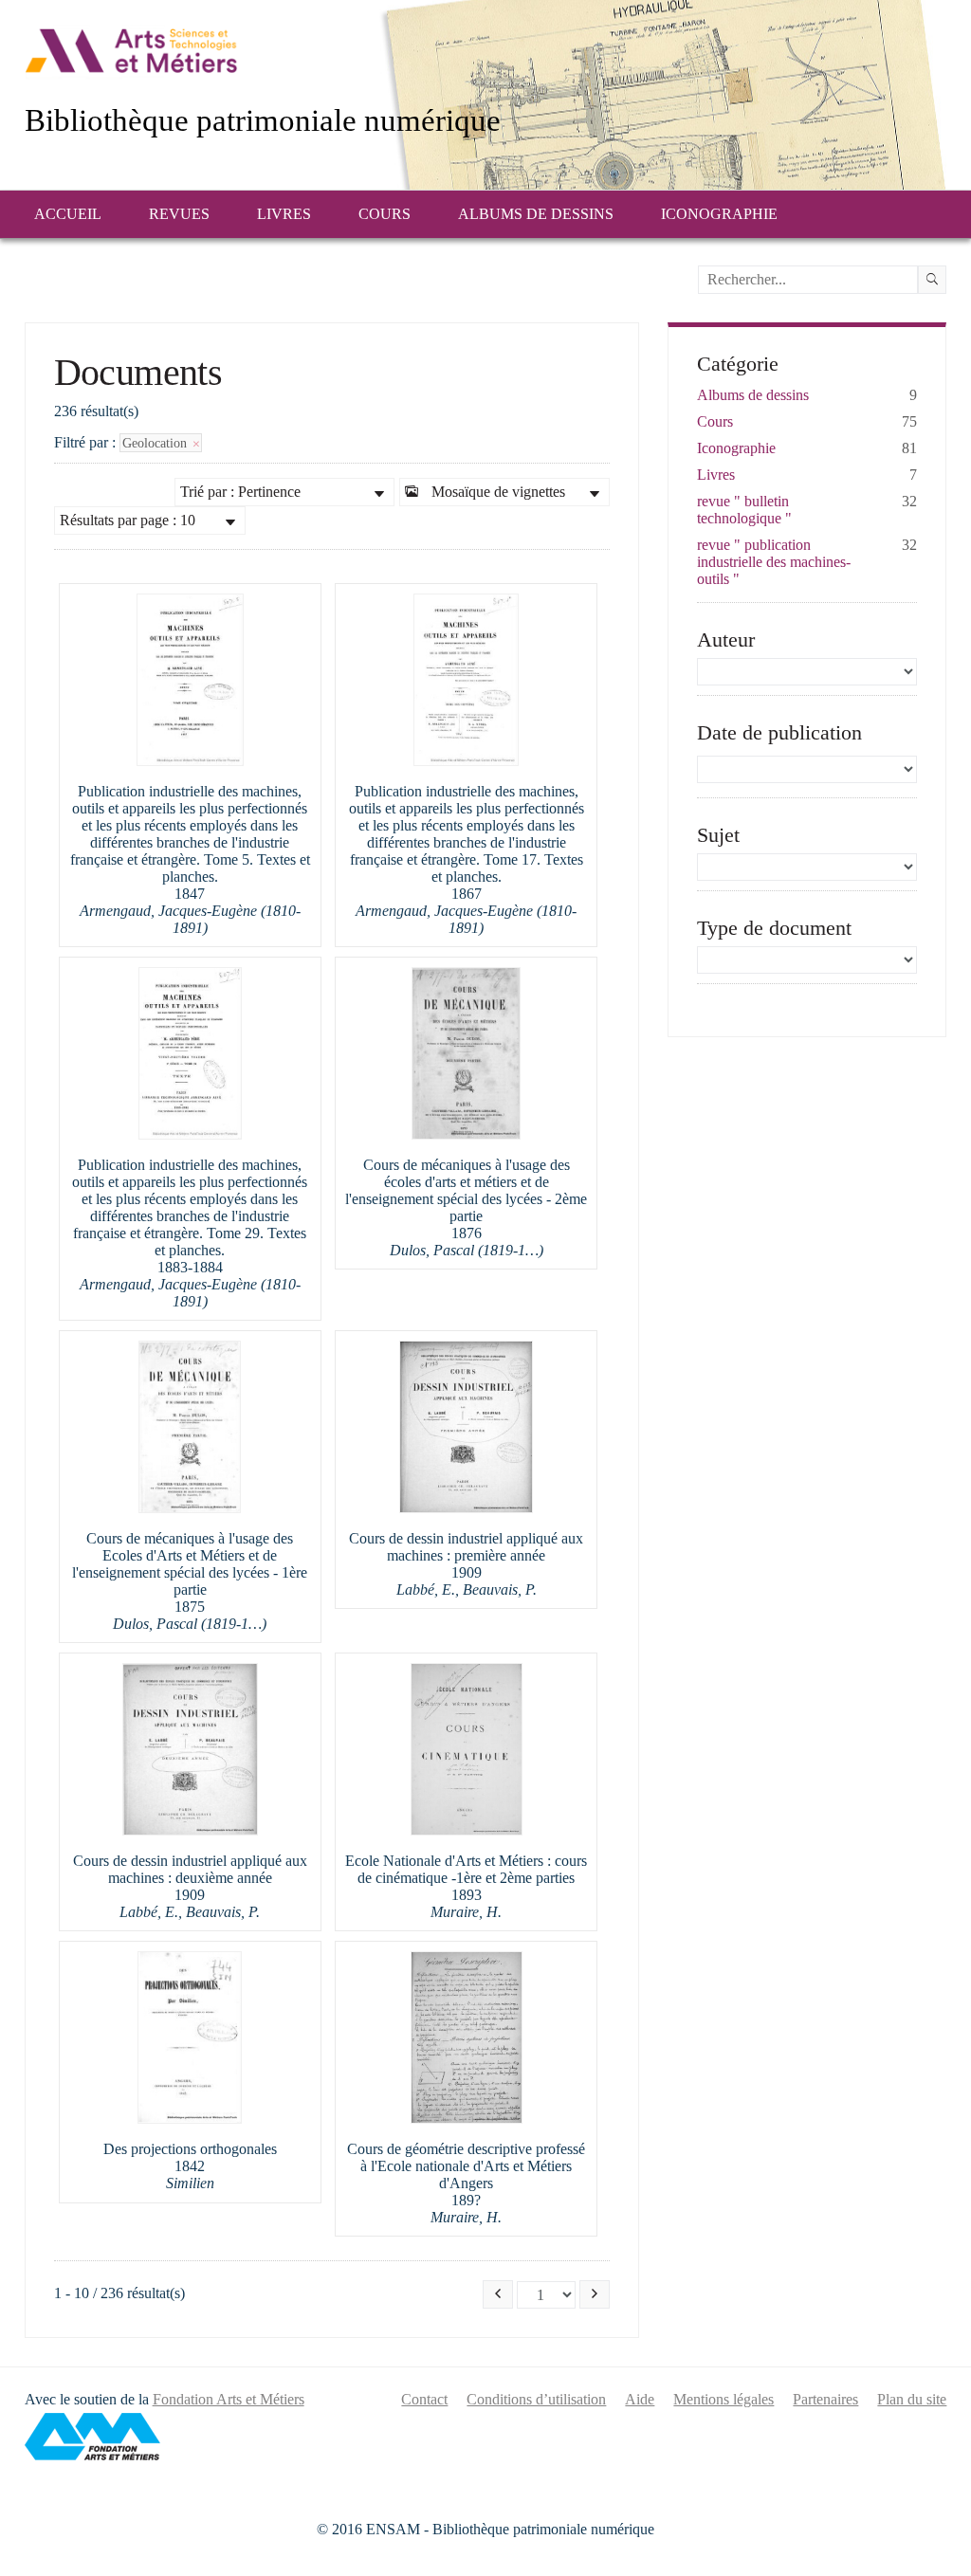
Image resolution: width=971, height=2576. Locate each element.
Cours (385, 214)
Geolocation (156, 443)
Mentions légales (724, 2399)
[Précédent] (498, 2294)
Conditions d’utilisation (536, 2399)
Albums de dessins (536, 214)
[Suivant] (595, 2294)
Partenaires (825, 2399)
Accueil (68, 214)
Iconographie (719, 214)
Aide (640, 2399)
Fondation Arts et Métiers (229, 2399)
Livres (284, 214)
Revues (179, 214)
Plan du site (912, 2399)
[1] (932, 280)
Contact (424, 2399)
